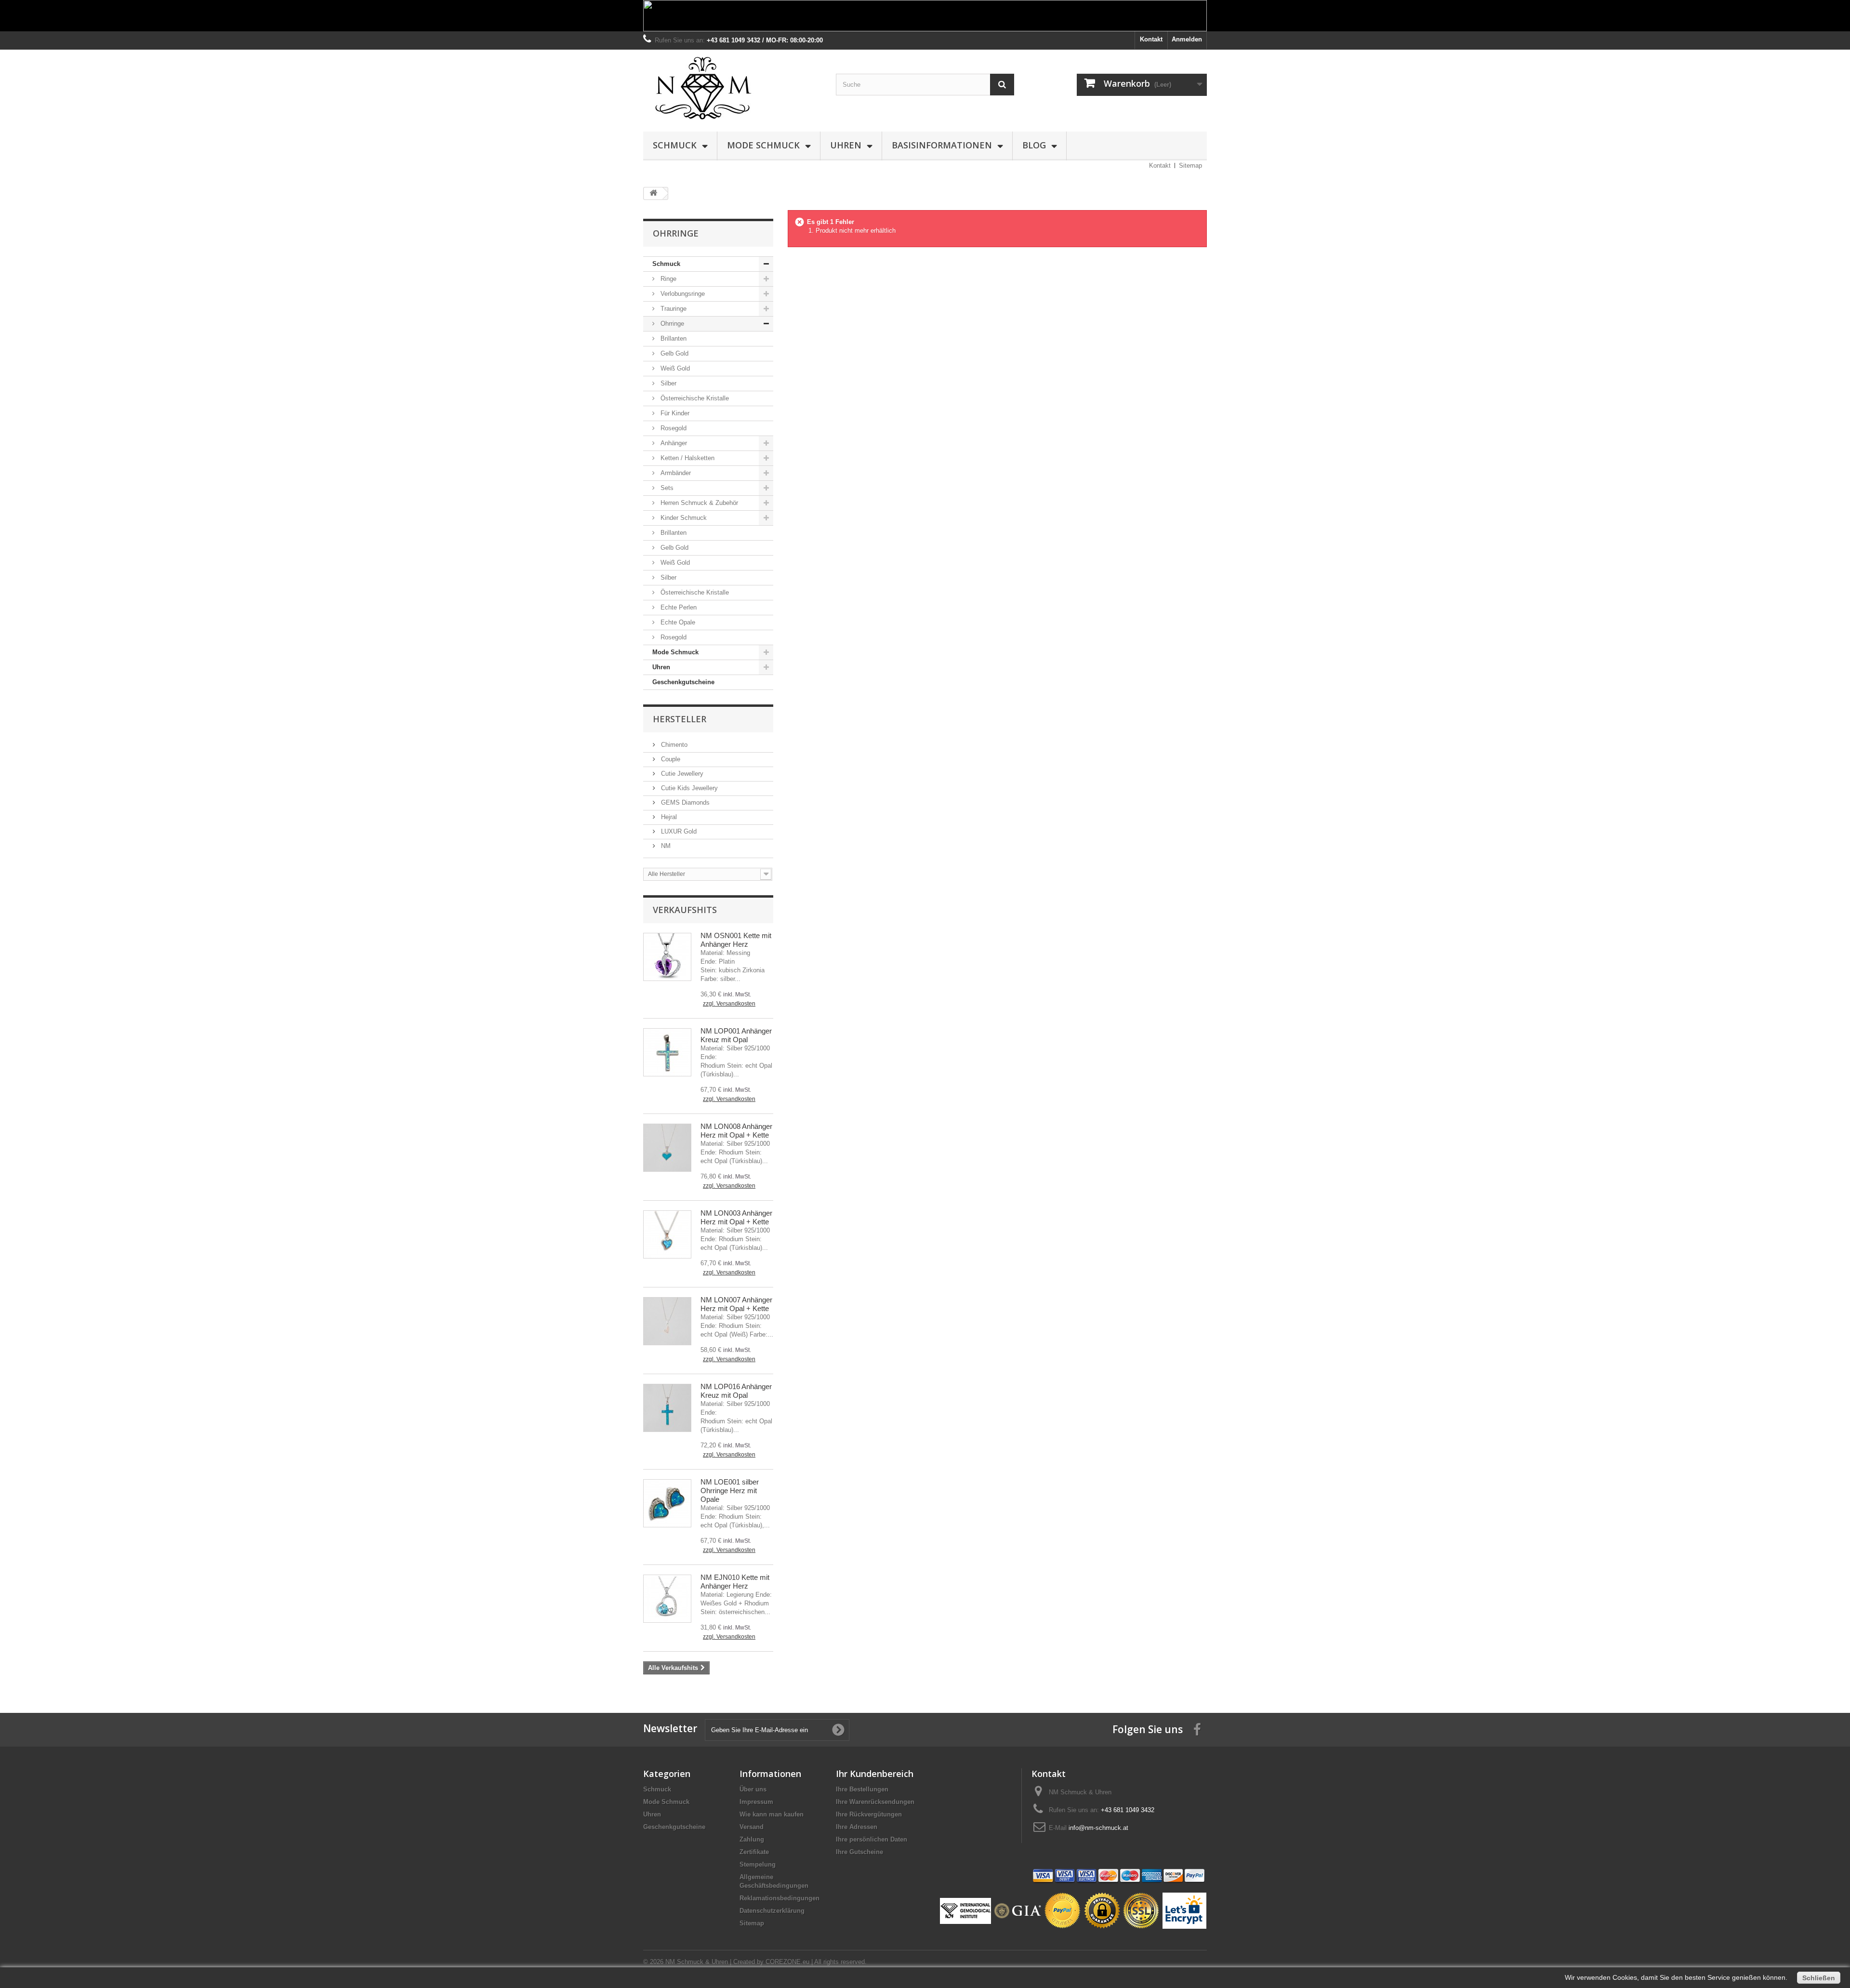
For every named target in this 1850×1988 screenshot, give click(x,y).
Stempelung (758, 1864)
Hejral (668, 817)
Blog (1034, 145)
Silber (667, 383)
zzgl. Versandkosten (729, 1004)
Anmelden (1187, 39)
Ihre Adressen (857, 1827)
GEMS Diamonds (684, 802)
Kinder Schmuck (683, 518)
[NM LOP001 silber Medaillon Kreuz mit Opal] (667, 1052)
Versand (752, 1827)
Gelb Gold (674, 353)
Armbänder (675, 473)
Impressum (756, 1802)
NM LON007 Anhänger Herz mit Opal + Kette (736, 1304)
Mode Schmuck (763, 145)
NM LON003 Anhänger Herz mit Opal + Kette (736, 1217)
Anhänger (673, 443)
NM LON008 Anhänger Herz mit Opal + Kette (736, 1131)
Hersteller (680, 719)
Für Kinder (674, 413)
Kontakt (1151, 39)
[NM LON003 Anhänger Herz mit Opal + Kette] (667, 1234)
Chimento (673, 745)
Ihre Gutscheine (859, 1852)
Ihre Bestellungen (862, 1789)
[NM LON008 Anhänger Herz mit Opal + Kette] (667, 1148)
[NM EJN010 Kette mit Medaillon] (667, 1599)
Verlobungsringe (682, 294)
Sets (666, 488)
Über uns (753, 1789)
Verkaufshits (685, 910)
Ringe (667, 279)
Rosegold (673, 428)
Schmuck (675, 145)
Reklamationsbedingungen (780, 1898)
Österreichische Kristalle (694, 398)
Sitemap (1190, 166)
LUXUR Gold (678, 831)
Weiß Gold (674, 368)
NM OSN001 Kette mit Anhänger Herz (736, 940)
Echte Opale (677, 622)
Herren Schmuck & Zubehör (698, 503)
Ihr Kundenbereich (875, 1774)
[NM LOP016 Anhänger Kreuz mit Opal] (667, 1408)
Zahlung (752, 1839)
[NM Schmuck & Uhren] (732, 88)
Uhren (846, 145)
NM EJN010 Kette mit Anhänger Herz (735, 1582)
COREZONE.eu (787, 1962)
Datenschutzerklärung (772, 1911)
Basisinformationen (942, 145)
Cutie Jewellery (681, 774)
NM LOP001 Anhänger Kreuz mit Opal (736, 1035)
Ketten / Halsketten (687, 458)
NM (665, 846)
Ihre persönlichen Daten (872, 1839)
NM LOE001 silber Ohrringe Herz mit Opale (730, 1491)
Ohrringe (671, 324)
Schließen (1819, 1978)
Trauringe (673, 309)
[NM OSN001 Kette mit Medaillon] (667, 957)
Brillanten (673, 338)
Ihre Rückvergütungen (869, 1814)
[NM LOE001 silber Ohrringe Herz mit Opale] (667, 1503)
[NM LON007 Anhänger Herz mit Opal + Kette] (667, 1321)
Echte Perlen (678, 607)
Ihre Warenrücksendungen (875, 1802)
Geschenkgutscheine (683, 682)
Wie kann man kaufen (772, 1814)
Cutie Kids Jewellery (688, 788)
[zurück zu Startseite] (653, 193)
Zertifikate (754, 1852)
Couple (670, 759)
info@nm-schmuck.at (1098, 1828)
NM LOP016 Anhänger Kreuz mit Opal (736, 1391)
